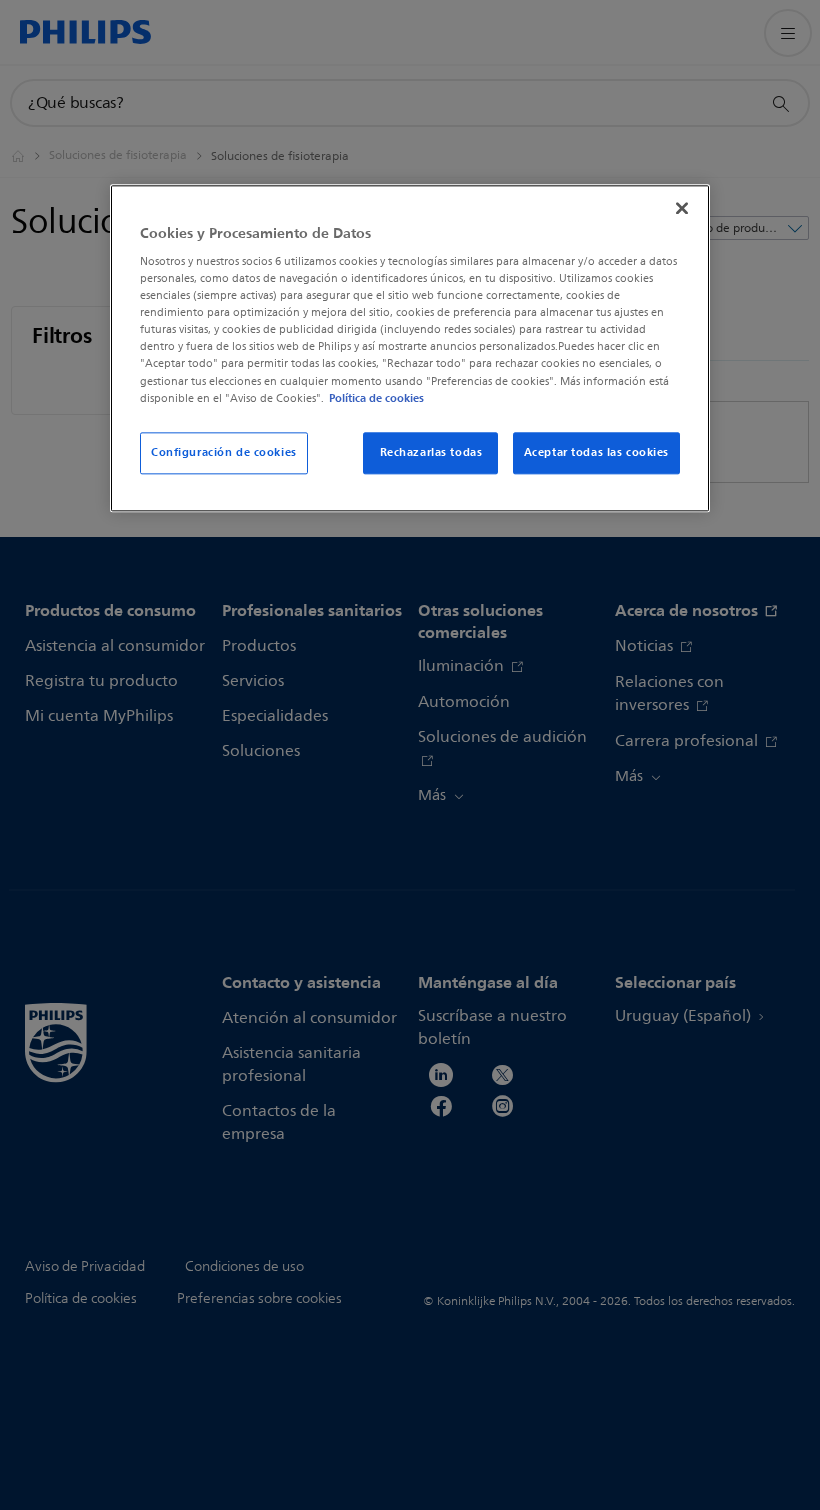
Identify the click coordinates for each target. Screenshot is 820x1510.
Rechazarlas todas (431, 452)
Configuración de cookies (224, 452)
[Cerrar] (682, 208)
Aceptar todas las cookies (596, 452)
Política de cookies (376, 398)
